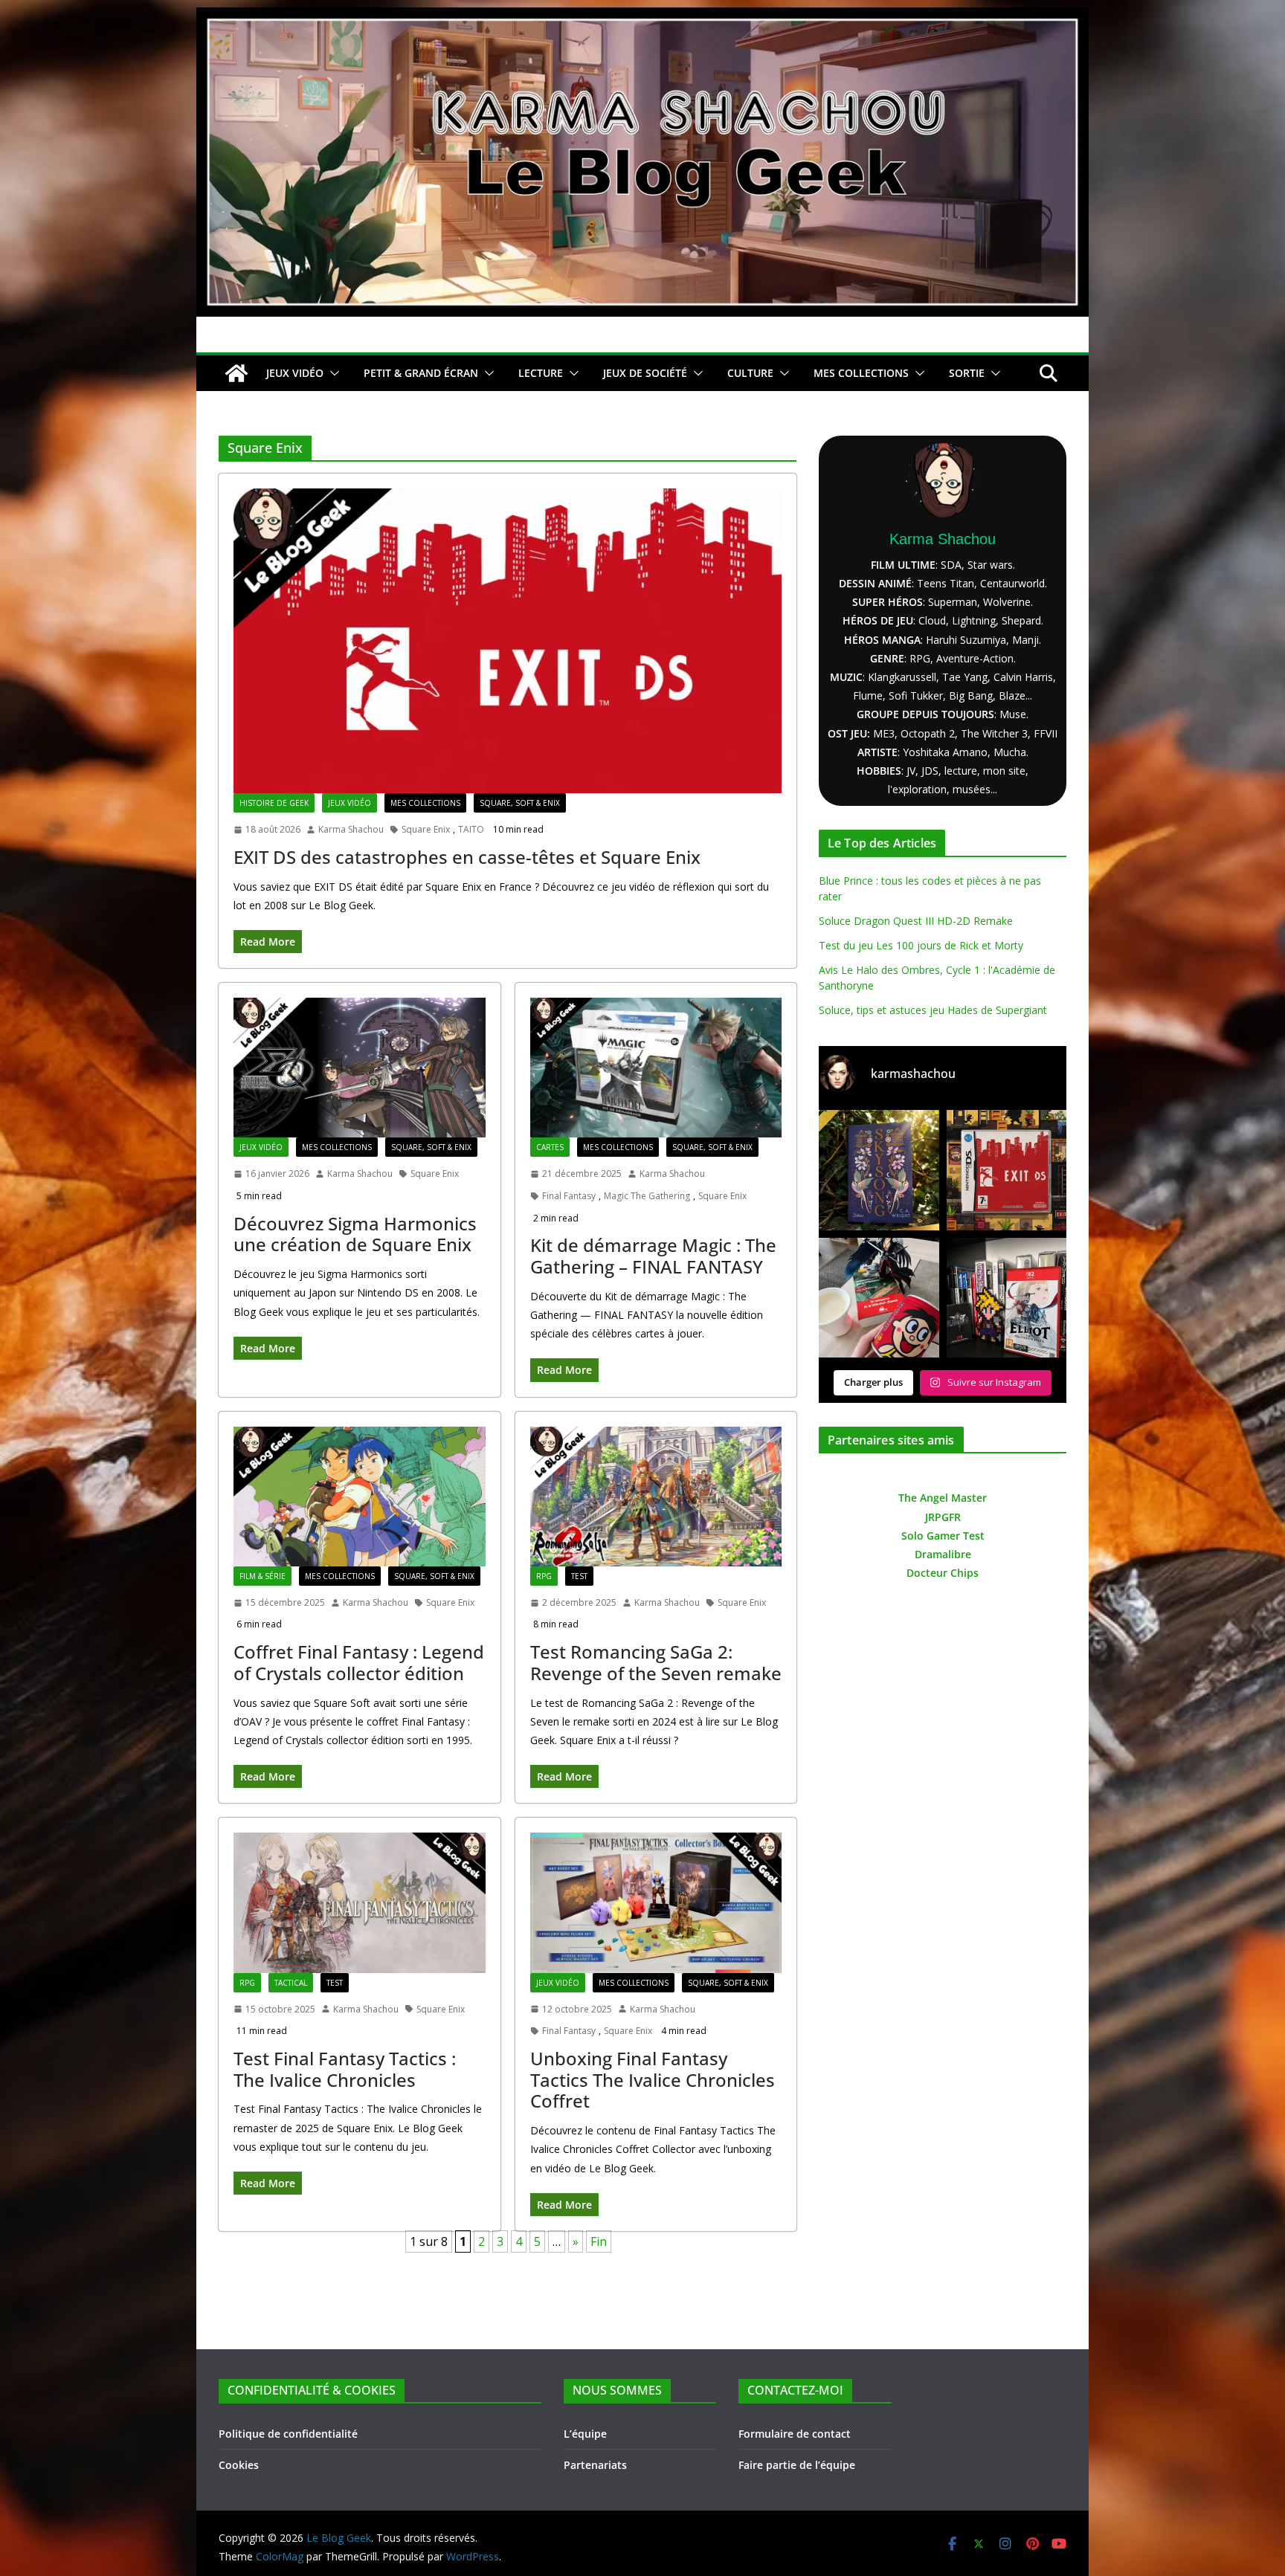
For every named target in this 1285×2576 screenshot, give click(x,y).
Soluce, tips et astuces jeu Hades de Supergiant (933, 1010)
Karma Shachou (351, 829)
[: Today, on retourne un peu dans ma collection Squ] (1007, 1170)
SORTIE (967, 373)
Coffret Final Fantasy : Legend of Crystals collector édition (359, 1662)
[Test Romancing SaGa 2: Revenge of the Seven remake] (656, 1497)
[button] (332, 373)
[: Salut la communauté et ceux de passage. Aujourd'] (1007, 1298)
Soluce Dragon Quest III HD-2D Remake (916, 921)
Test (579, 1576)
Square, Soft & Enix (520, 803)
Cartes (550, 1147)
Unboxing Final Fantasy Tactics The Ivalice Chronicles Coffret (653, 2080)
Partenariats (595, 2465)
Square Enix (426, 829)
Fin (599, 2241)
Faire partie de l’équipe (797, 2465)
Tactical (291, 1983)
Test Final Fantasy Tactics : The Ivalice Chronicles (345, 2069)
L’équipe (585, 2434)
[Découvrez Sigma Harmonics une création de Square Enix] (360, 1068)
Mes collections (425, 803)
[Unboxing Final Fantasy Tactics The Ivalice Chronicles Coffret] (656, 1902)
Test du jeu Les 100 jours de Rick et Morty (921, 945)
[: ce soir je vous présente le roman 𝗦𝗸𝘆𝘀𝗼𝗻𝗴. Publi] (879, 1170)
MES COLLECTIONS (861, 373)
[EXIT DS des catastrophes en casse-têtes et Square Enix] (508, 641)
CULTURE (750, 373)
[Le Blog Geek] (642, 18)
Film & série (263, 1576)
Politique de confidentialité (288, 2434)
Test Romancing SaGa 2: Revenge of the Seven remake (656, 1662)
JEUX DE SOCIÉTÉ (645, 373)
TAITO (471, 829)
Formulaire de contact (795, 2434)
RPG (544, 1576)
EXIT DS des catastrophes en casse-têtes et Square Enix (467, 857)
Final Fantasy (569, 1196)
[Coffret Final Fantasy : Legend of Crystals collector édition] (360, 1497)
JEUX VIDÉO (295, 373)
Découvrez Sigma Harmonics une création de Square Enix (355, 1234)
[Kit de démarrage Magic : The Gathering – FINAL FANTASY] (656, 1068)
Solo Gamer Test (943, 1536)
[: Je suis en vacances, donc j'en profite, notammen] (879, 1298)
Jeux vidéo (350, 803)
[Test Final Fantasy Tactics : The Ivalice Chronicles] (360, 1902)
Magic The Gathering (647, 1196)
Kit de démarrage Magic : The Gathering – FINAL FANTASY (653, 1256)
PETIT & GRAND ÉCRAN (421, 373)
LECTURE (541, 373)
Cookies (239, 2465)
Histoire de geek (274, 803)
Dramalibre (943, 1554)
